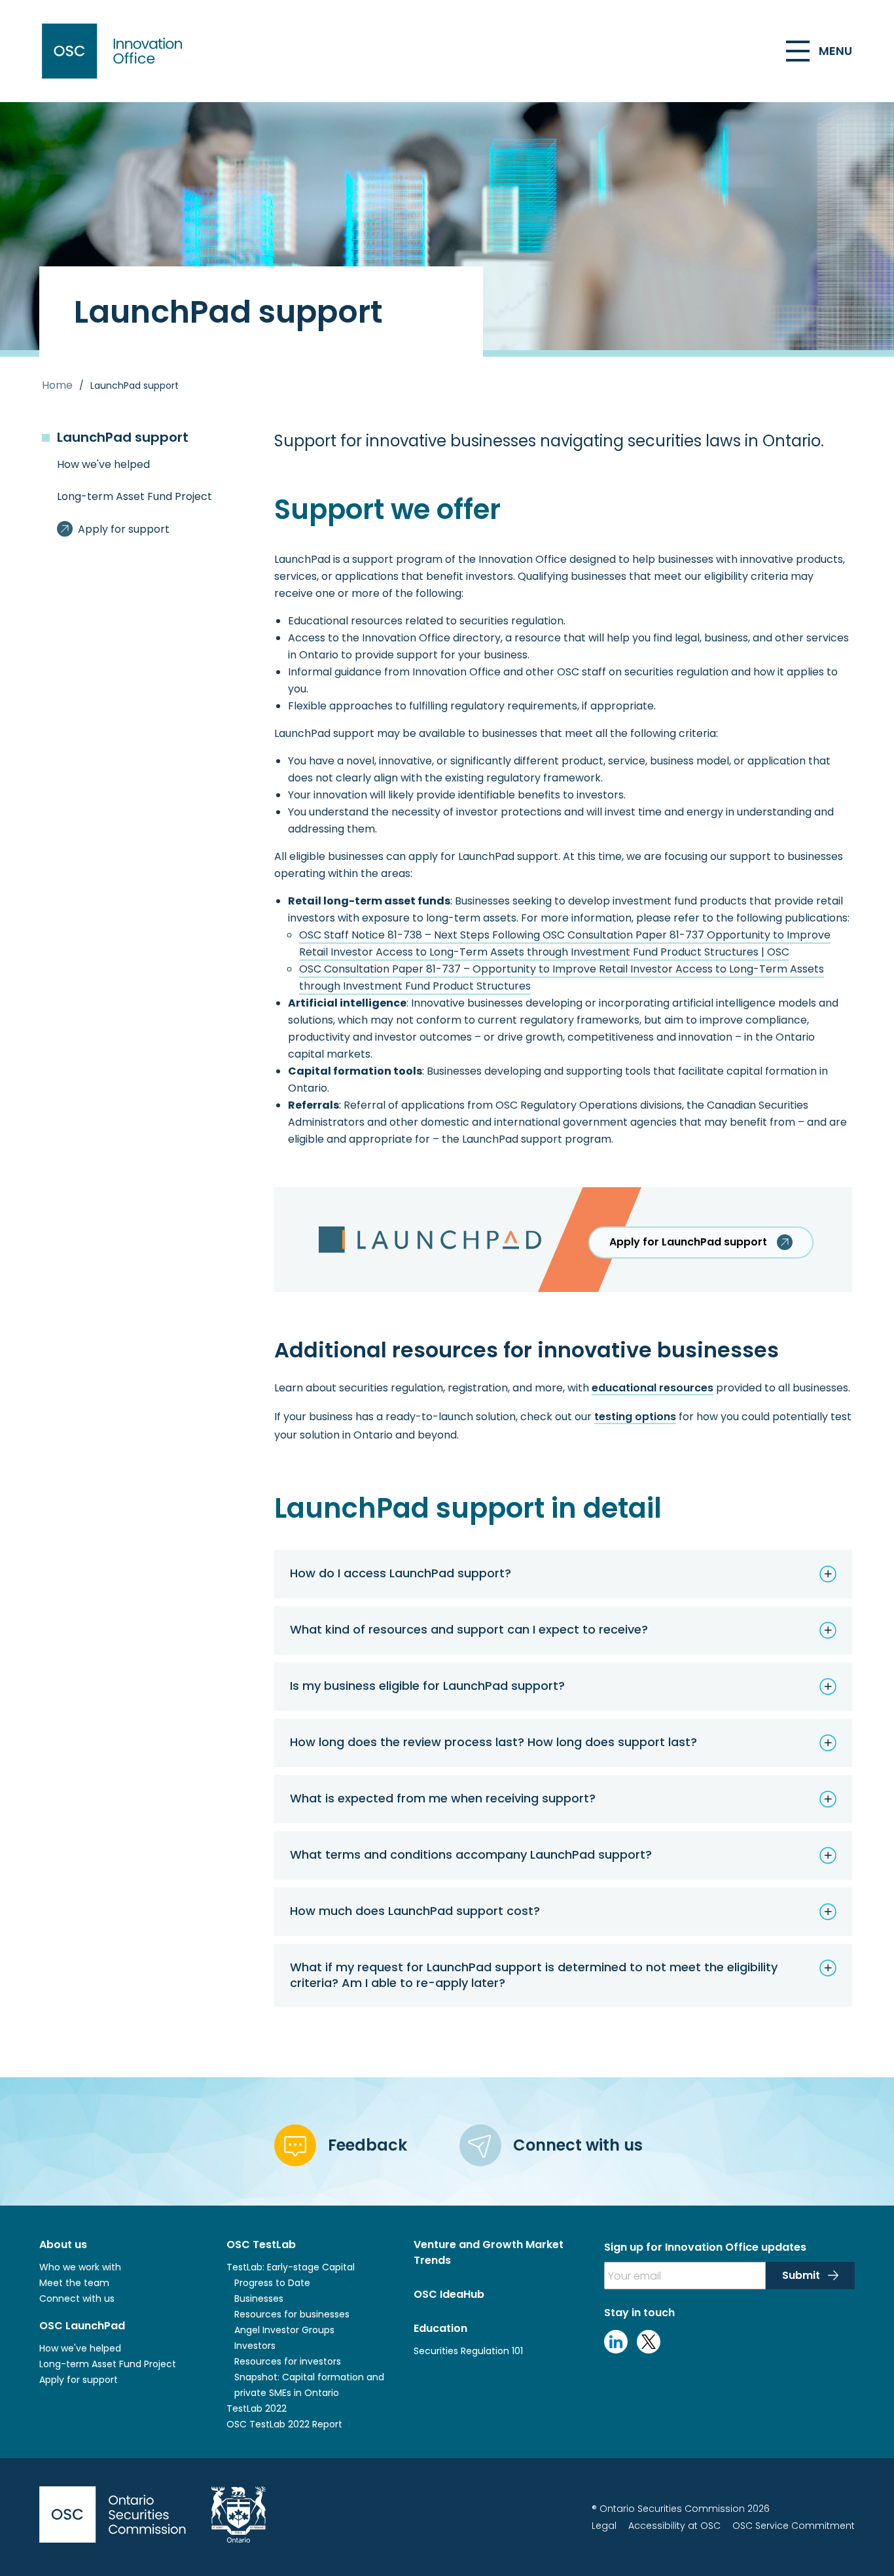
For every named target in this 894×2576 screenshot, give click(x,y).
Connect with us (77, 2299)
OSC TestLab (261, 2245)
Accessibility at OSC (674, 2526)
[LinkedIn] (616, 2350)
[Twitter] (649, 2350)
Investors (255, 2346)
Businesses (260, 2299)
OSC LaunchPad (82, 2326)
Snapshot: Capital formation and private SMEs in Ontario (309, 2385)
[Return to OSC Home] (115, 51)
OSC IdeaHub (449, 2294)
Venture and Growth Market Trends (489, 2252)
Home (57, 385)
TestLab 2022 (257, 2408)
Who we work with (80, 2267)
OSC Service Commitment (794, 2526)
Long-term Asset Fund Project (108, 2364)
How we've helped (80, 2348)
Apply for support (79, 2380)
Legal (604, 2526)
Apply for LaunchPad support (688, 1242)
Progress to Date (272, 2283)
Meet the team (74, 2283)
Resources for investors (288, 2361)
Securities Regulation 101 (468, 2351)
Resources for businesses (292, 2314)
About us (63, 2245)
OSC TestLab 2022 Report (284, 2424)
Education (440, 2328)
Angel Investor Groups (284, 2330)
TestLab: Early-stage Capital (291, 2267)
